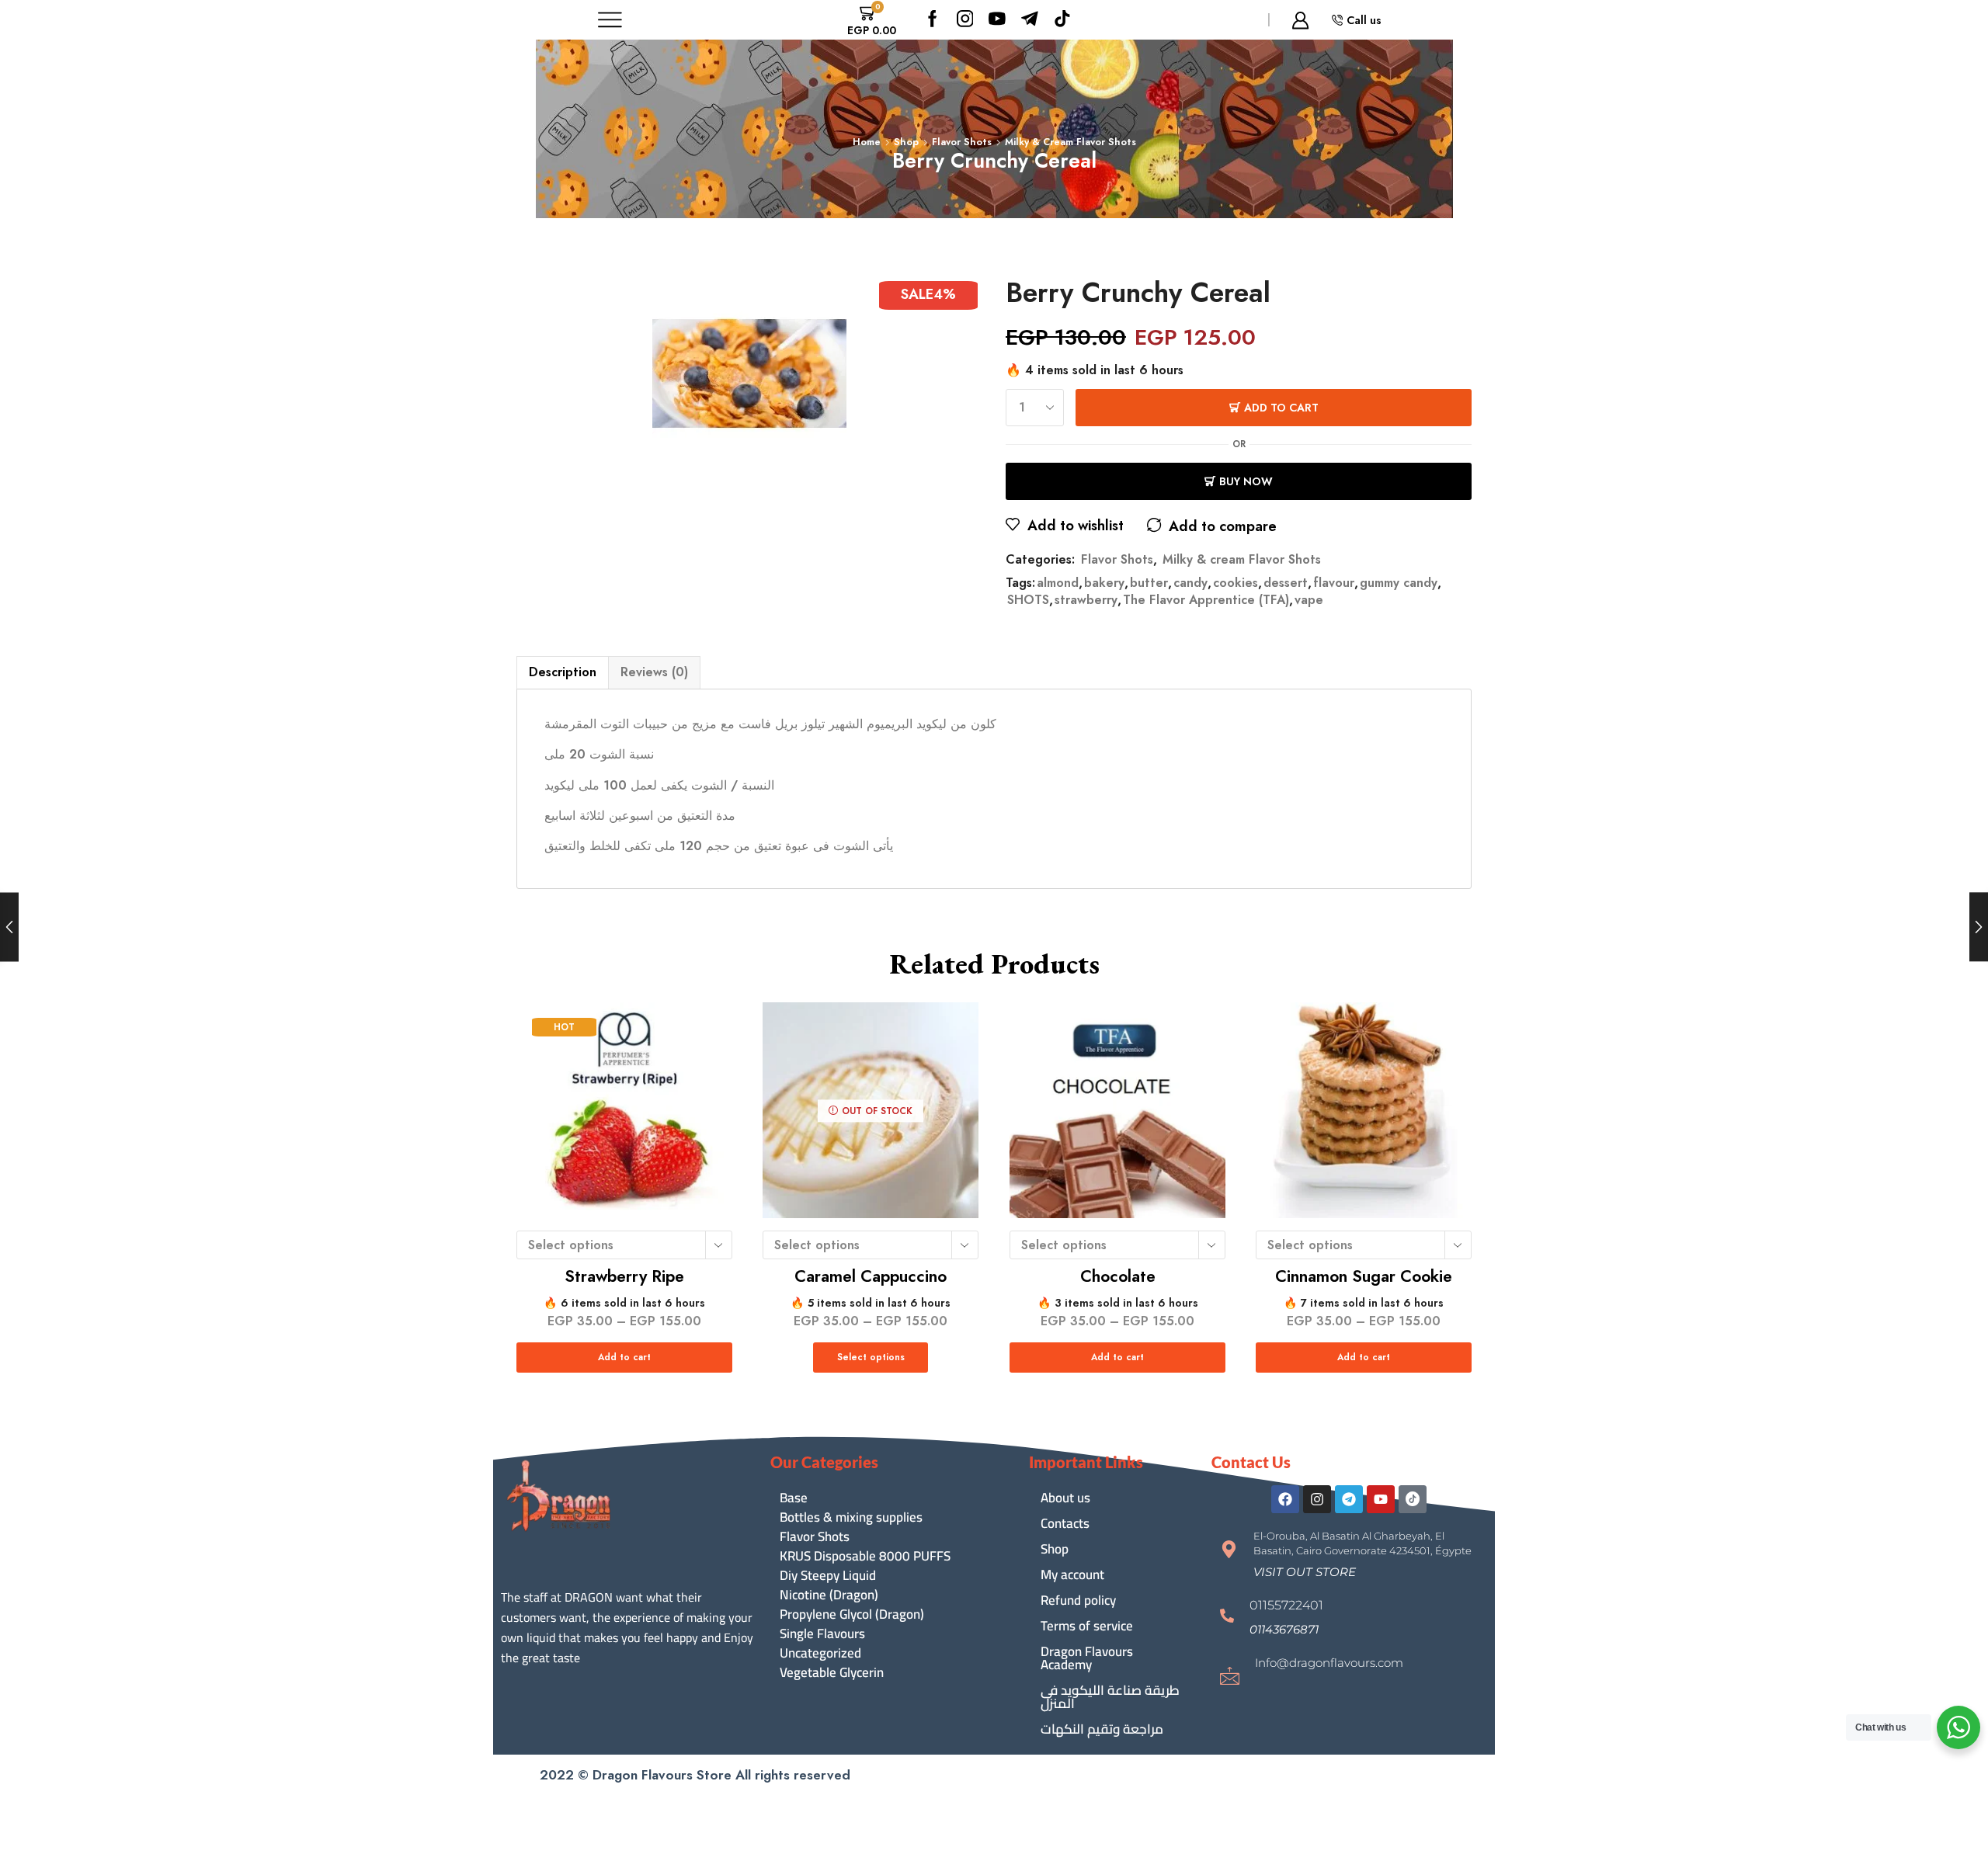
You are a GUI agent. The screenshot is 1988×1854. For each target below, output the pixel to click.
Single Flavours (822, 1634)
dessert (1286, 583)
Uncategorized (820, 1653)
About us (1065, 1498)
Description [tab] (563, 672)
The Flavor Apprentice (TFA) (1206, 600)
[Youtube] (997, 20)
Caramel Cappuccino (871, 1277)
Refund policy (1078, 1600)
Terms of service (1087, 1626)
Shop (906, 142)
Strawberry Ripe (624, 1277)
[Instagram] (965, 20)
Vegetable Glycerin (832, 1673)
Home (867, 142)
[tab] (562, 672)
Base (794, 1498)
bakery (1104, 583)
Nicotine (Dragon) (829, 1595)
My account (1072, 1575)
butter (1149, 583)
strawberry (1086, 600)
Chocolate (1117, 1277)
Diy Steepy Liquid (828, 1576)
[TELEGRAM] (1030, 20)
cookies (1236, 583)
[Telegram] (1349, 1499)
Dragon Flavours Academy (1087, 1658)
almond (1058, 583)
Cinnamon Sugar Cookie (1364, 1277)
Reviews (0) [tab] (654, 672)
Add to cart (1281, 408)
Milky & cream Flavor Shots (1070, 142)
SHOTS (1028, 600)
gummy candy (1399, 583)
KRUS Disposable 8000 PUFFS (865, 1556)
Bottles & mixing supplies (851, 1517)
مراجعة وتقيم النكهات (1102, 1729)
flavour (1334, 583)
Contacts (1065, 1523)
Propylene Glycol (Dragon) (852, 1614)
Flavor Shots (962, 142)
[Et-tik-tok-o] (1413, 1499)
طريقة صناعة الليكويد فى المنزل (1110, 1697)
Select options (871, 1358)
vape (1309, 600)
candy (1190, 583)
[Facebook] (933, 20)
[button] (1305, 1572)
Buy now (1246, 481)
